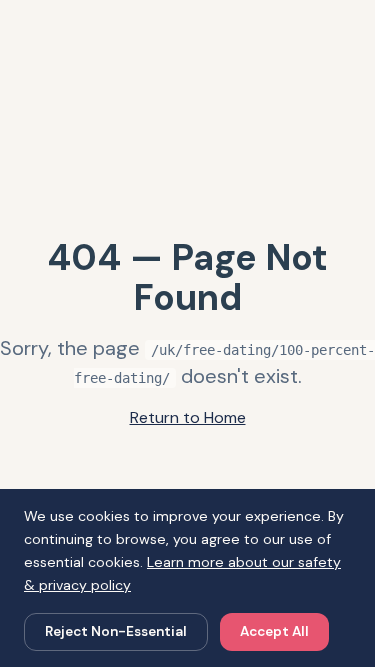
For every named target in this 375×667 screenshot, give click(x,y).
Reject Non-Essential (116, 631)
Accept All (274, 631)
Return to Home (188, 417)
